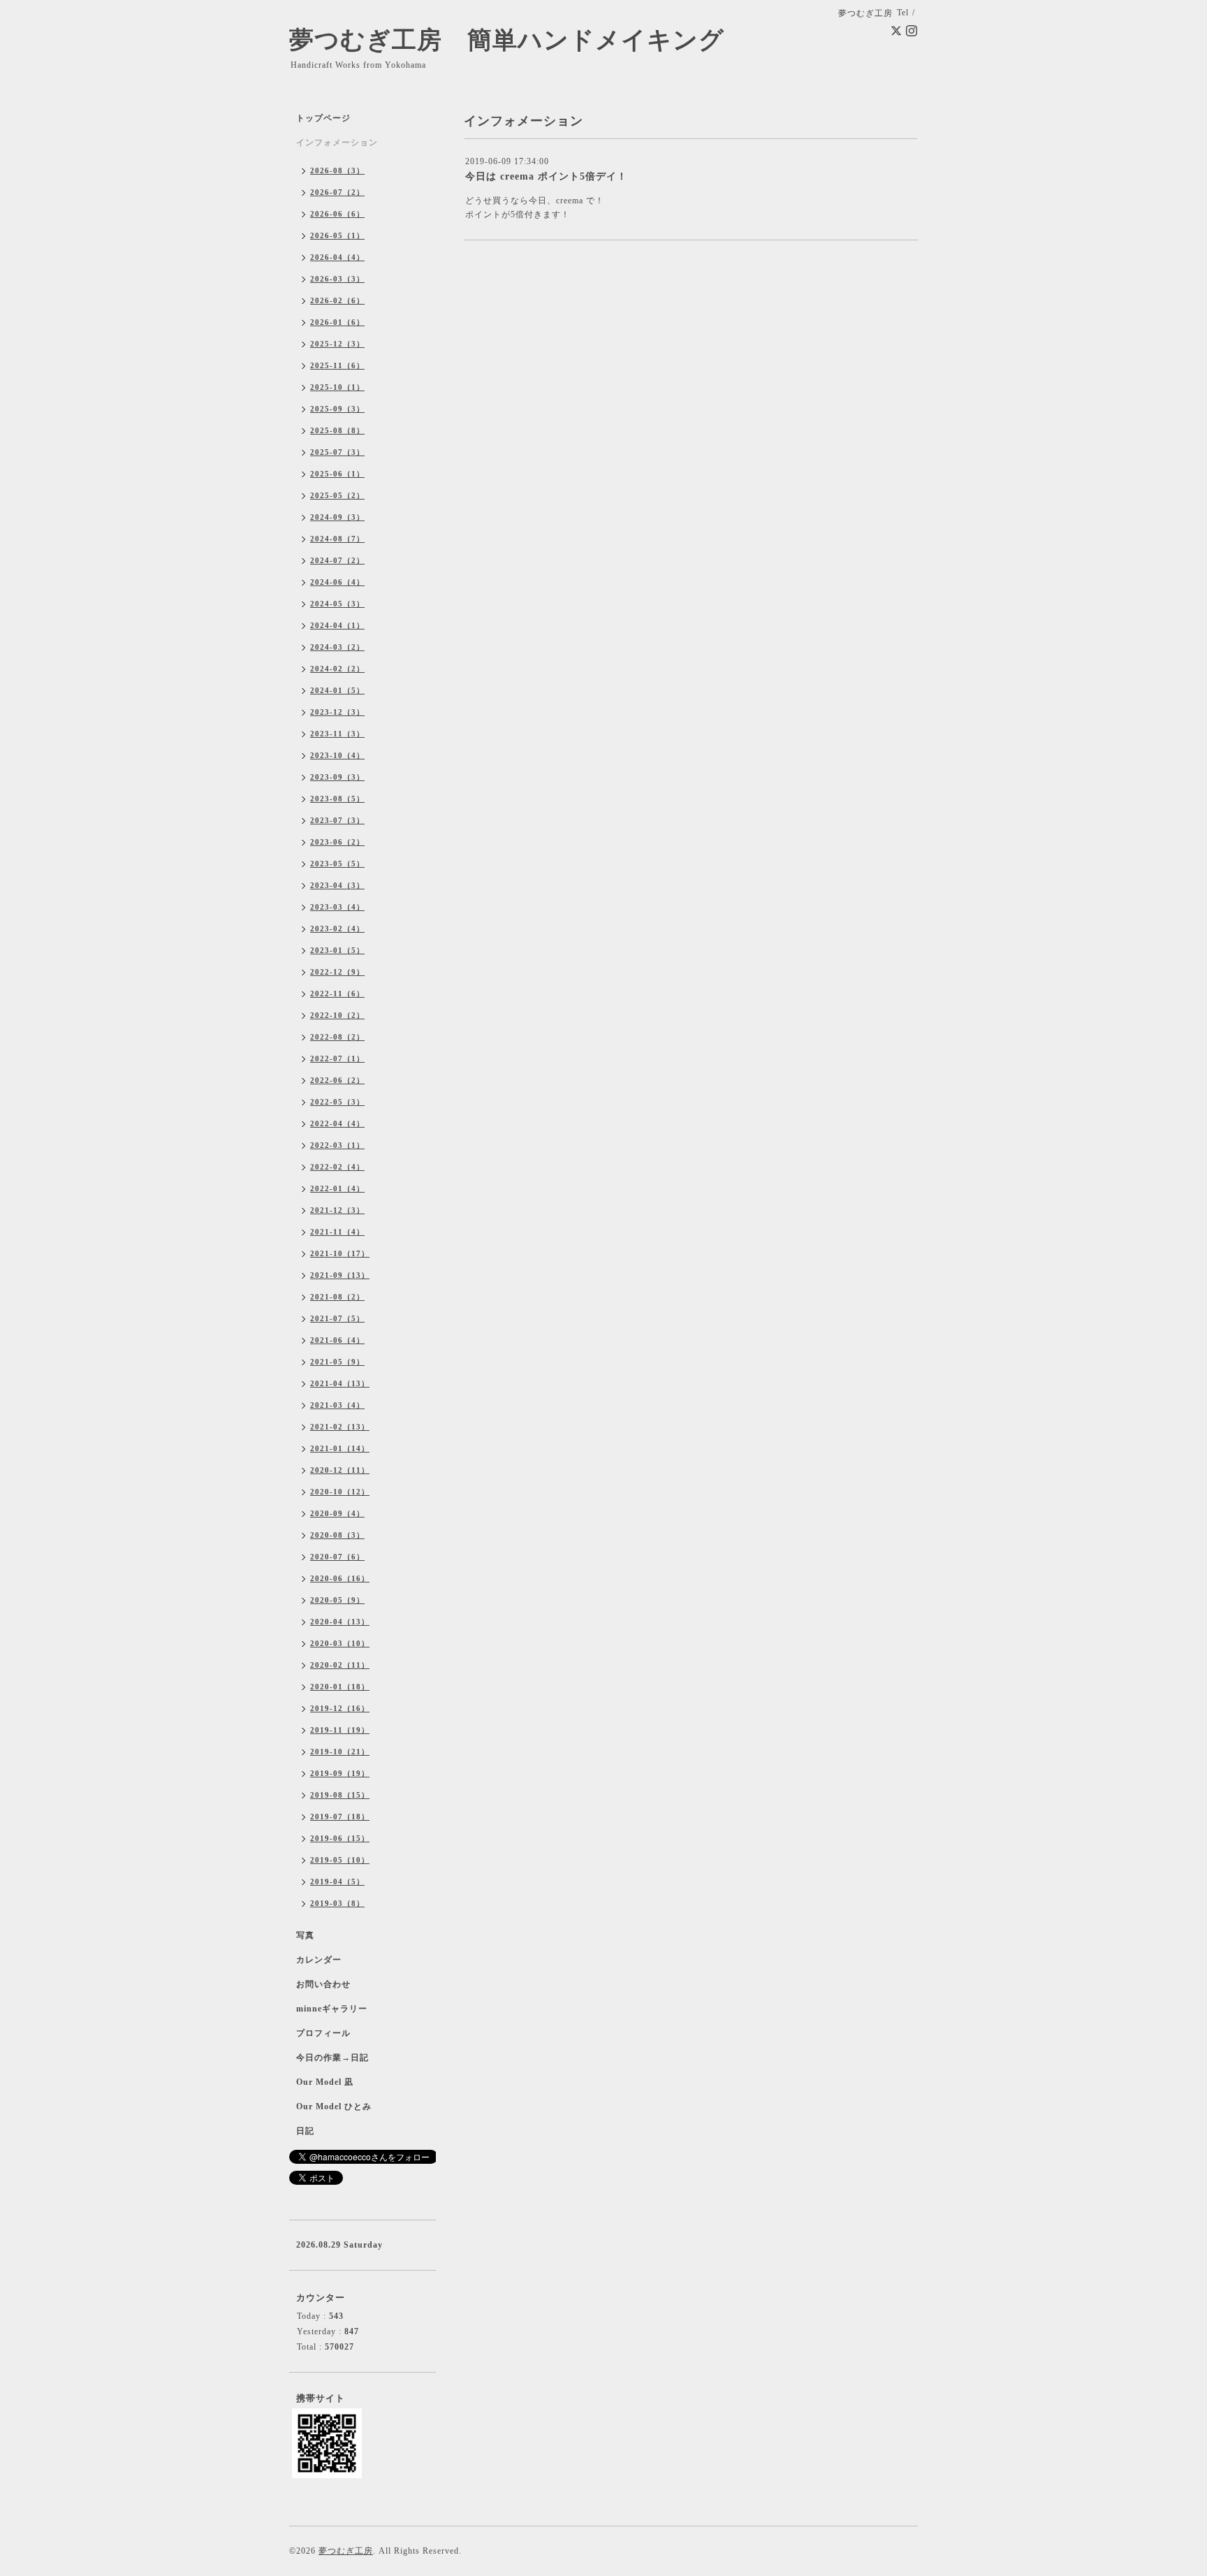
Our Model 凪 (325, 2082)
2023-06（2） (337, 842)
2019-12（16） (340, 1708)
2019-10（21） (340, 1752)
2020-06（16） (340, 1578)
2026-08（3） (337, 170)
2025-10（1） (337, 387)
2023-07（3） (337, 820)
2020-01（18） (340, 1687)
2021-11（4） (337, 1232)
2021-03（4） (337, 1405)
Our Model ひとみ (334, 2106)
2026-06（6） (337, 214)
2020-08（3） (337, 1535)
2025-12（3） (337, 344)
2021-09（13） (340, 1275)
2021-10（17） (340, 1253)
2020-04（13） (340, 1622)
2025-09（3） (337, 409)
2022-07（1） (337, 1058)
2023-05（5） (337, 864)
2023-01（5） (337, 950)
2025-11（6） (337, 365)
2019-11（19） (340, 1730)
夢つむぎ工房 (346, 2551)
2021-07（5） (337, 1318)
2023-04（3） (337, 885)
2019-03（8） (337, 1903)
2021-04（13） (340, 1383)
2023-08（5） (337, 799)
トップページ (323, 118)
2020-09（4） (337, 1513)
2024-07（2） (337, 560)
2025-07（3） (337, 452)
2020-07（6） (337, 1557)
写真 (305, 1935)
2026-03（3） (337, 279)
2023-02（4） (337, 929)
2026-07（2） (337, 192)
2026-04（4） (337, 257)
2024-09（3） (337, 517)
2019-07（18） (340, 1817)
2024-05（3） (337, 604)
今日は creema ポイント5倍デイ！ (546, 176)
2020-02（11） (340, 1665)
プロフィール (323, 2033)
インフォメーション (337, 143)
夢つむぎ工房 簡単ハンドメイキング (519, 40)
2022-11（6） (337, 994)
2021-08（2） (337, 1297)
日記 (305, 2131)
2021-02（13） (340, 1427)
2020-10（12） (340, 1492)
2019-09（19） (340, 1773)
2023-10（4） (337, 755)
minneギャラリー (332, 2009)
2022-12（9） (337, 972)
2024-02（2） (337, 669)
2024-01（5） (337, 690)
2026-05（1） (337, 235)
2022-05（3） (337, 1102)
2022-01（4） (337, 1188)
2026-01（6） (337, 322)
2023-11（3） (337, 734)
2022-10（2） (337, 1015)
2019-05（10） (340, 1860)
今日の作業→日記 (332, 2058)
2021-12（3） (337, 1210)
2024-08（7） (337, 539)
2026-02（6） (337, 300)
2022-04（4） (337, 1123)
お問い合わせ (323, 1984)
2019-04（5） (337, 1882)
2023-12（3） (337, 712)
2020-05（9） (337, 1600)
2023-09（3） (337, 777)
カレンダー (319, 1960)
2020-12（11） (340, 1470)
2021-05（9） (337, 1362)
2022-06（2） (337, 1080)
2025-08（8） (337, 430)
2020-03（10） (340, 1643)
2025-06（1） (337, 474)
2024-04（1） (337, 625)
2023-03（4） (337, 907)
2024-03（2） (337, 647)
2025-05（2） (337, 495)
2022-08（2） (337, 1037)
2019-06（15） (340, 1838)
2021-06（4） (337, 1340)
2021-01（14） (340, 1448)
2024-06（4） (337, 582)
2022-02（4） (337, 1167)
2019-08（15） (340, 1795)
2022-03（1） (337, 1145)
